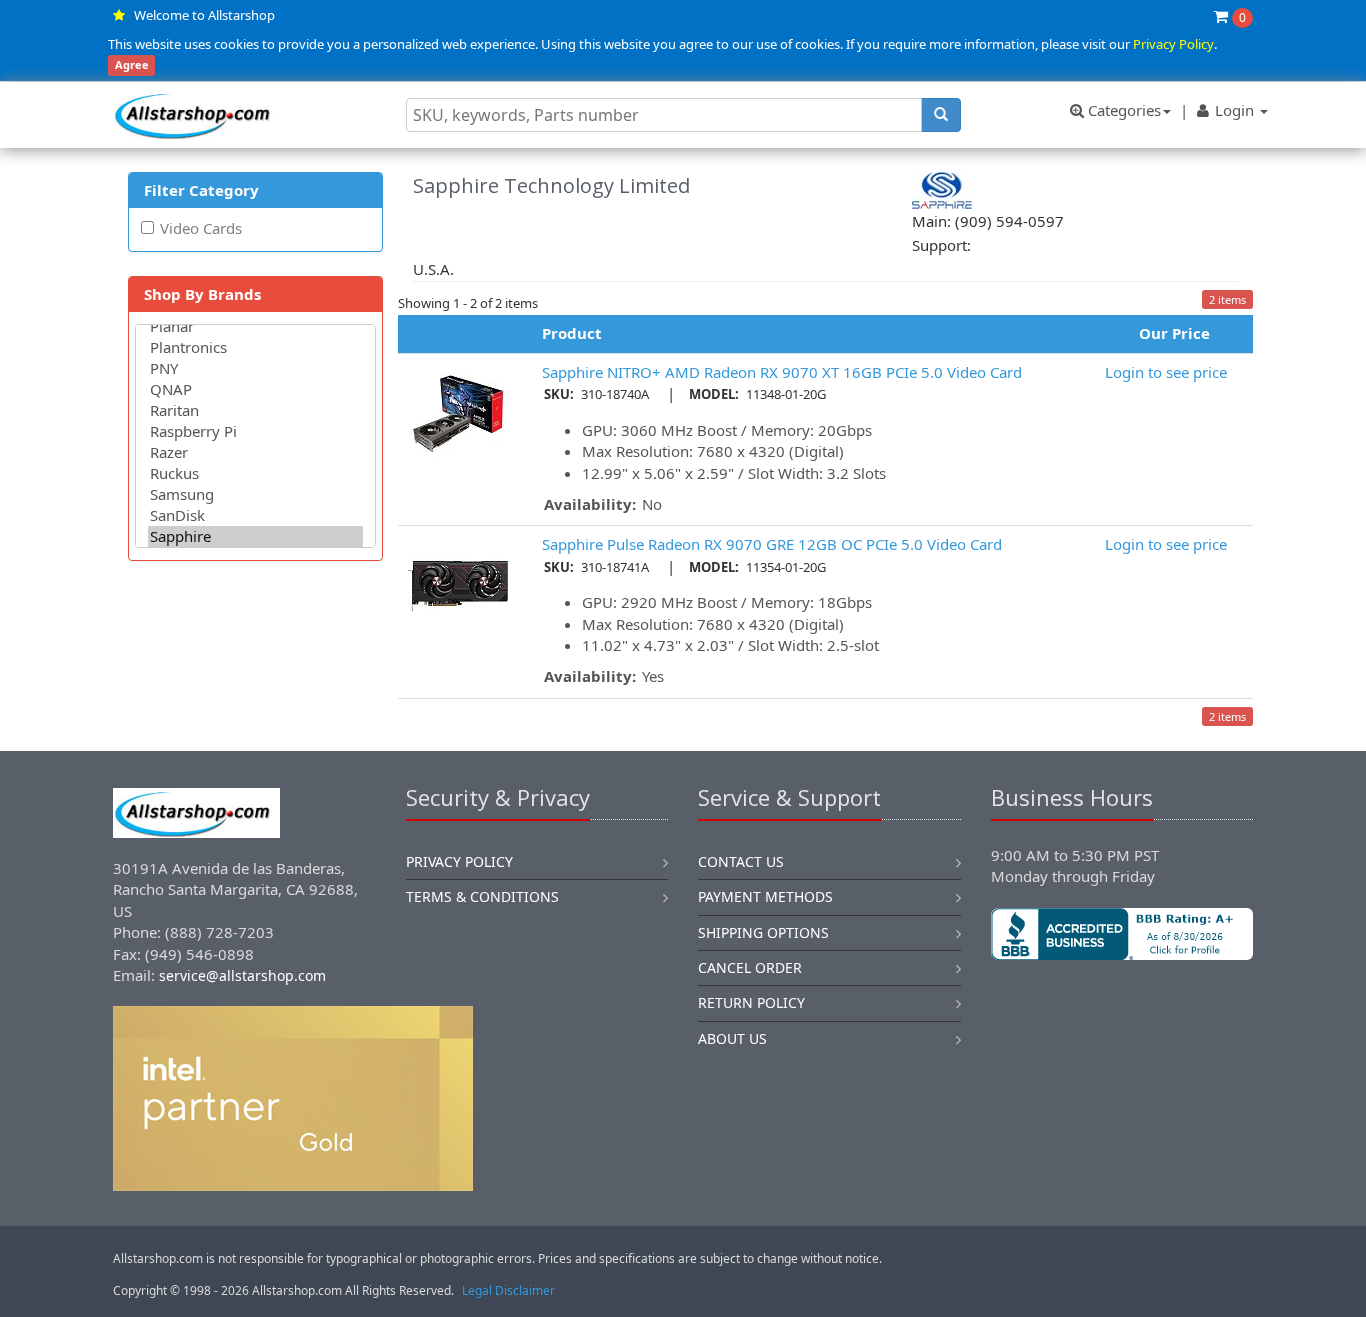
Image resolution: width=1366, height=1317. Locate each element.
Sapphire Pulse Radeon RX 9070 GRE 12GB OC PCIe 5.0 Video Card (772, 544)
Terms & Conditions (482, 896)
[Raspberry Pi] (255, 431)
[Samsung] (255, 494)
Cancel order (750, 967)
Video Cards (201, 228)
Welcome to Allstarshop (204, 15)
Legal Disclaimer (508, 1290)
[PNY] (255, 368)
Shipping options (763, 932)
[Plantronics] (255, 347)
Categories (1122, 110)
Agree (132, 65)
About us (732, 1038)
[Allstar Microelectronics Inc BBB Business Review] (1122, 934)
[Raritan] (255, 410)
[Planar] (255, 326)
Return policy (751, 1002)
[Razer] (255, 452)
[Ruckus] (255, 473)
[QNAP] (255, 389)
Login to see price (1166, 372)
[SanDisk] (255, 515)
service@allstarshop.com (242, 975)
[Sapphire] (255, 536)
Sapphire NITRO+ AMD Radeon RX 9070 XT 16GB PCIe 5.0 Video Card (782, 372)
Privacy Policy (1173, 44)
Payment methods (765, 896)
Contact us (741, 861)
